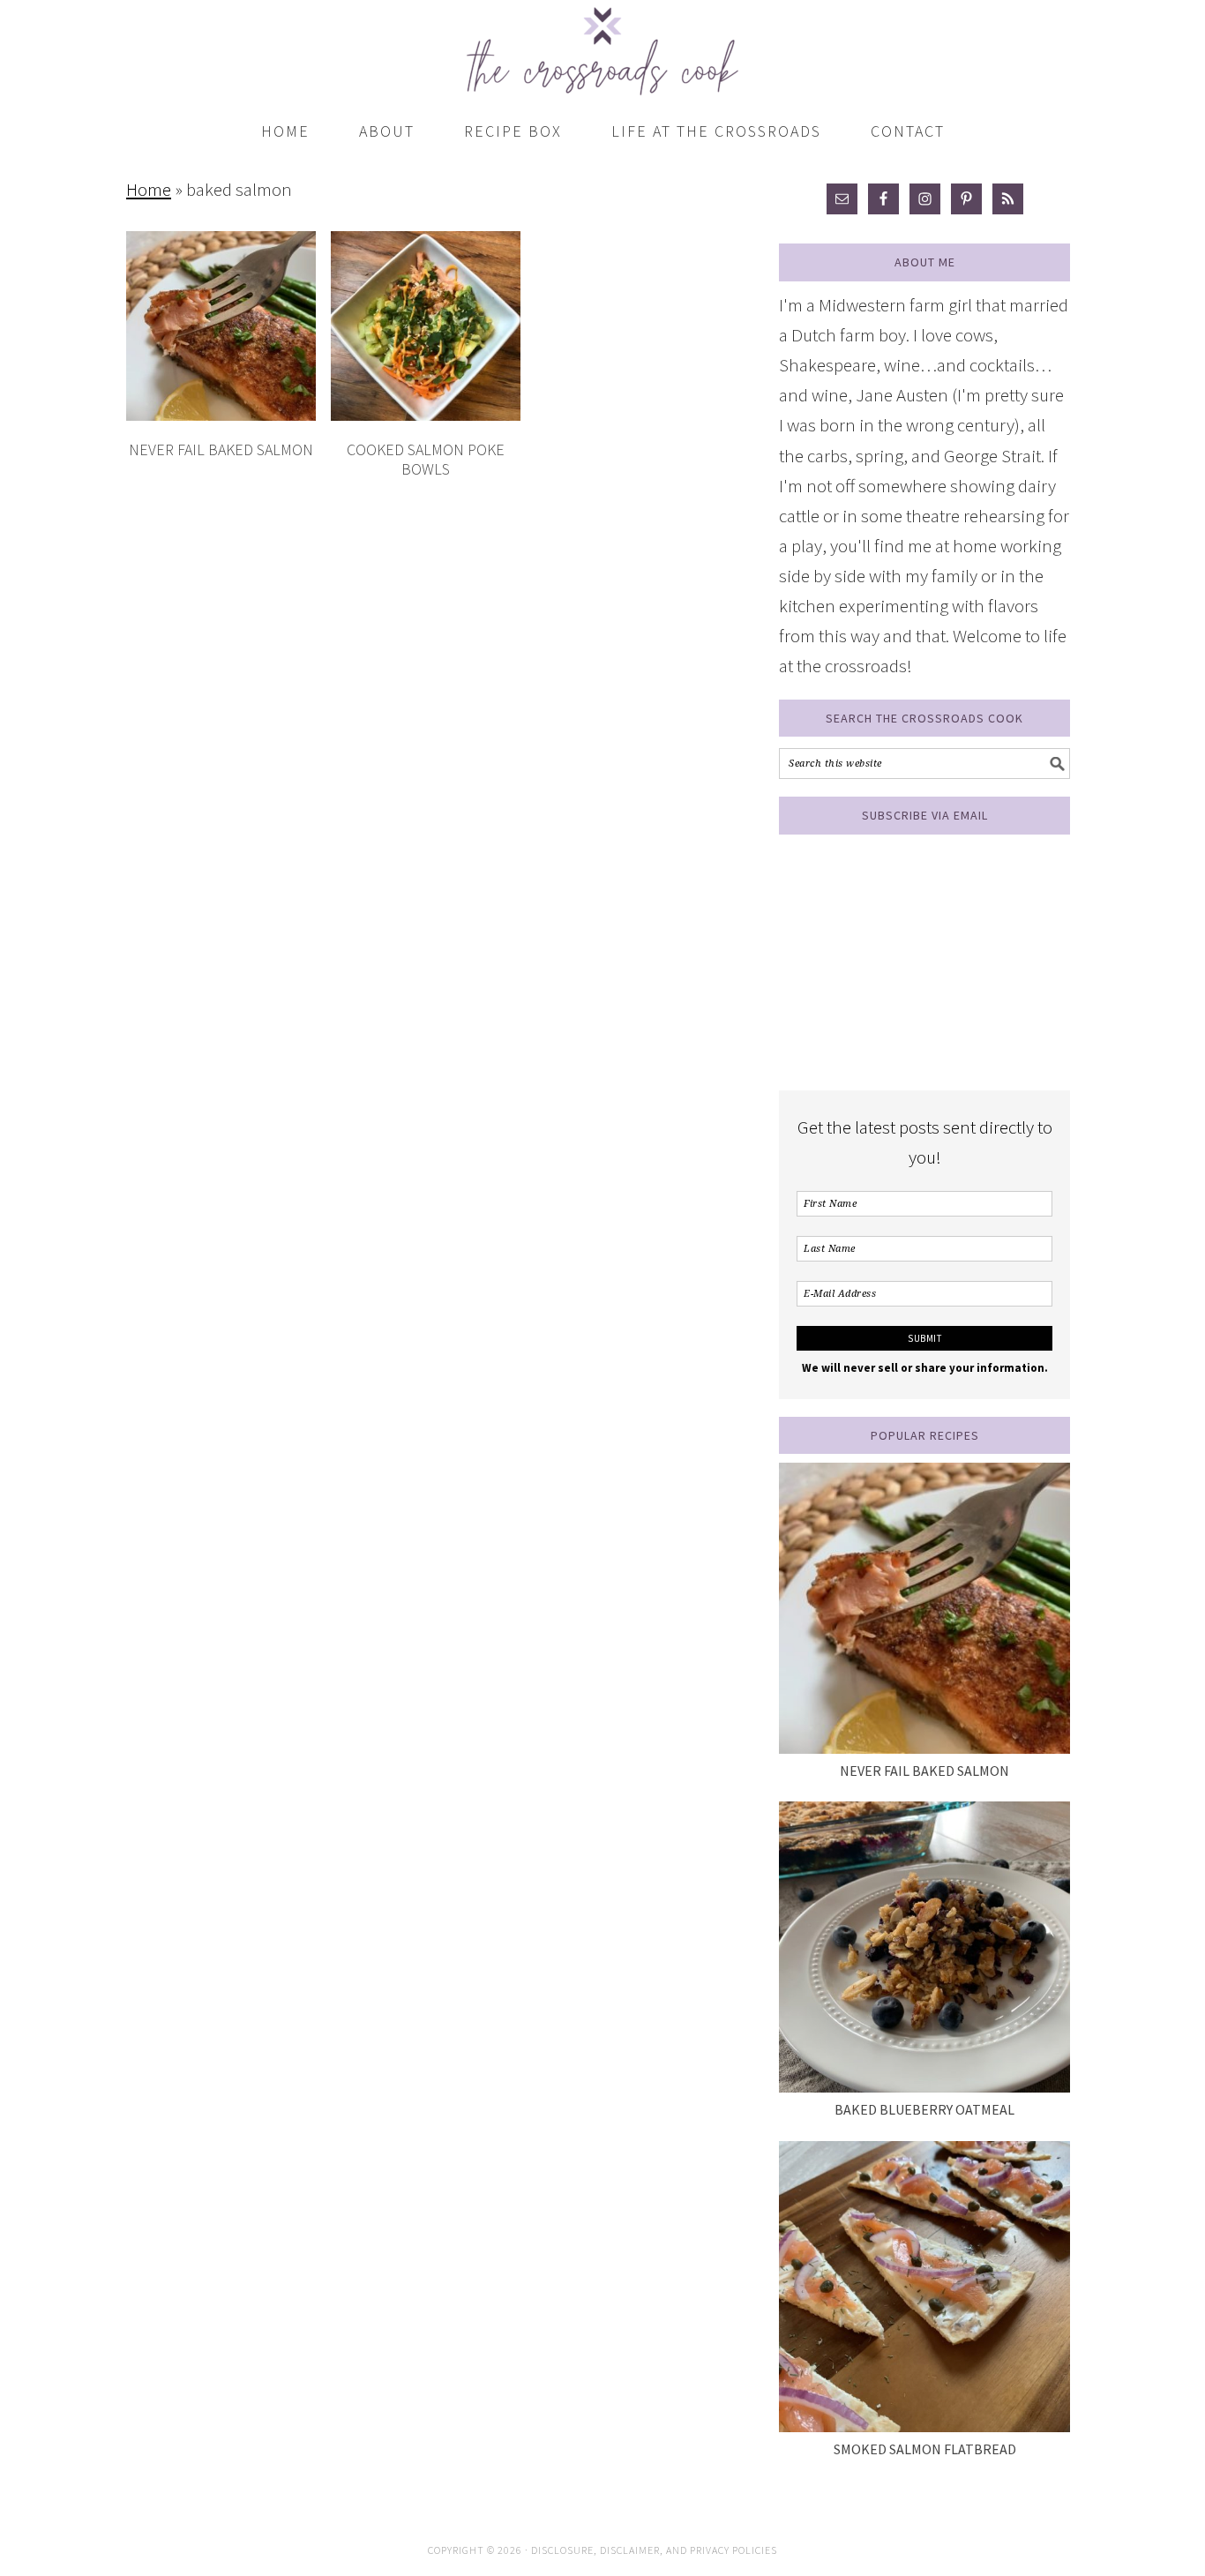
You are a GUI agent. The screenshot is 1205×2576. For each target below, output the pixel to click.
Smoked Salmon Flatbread (925, 2449)
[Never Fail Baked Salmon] (924, 1608)
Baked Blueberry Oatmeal (924, 2109)
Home (149, 189)
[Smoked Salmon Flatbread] (924, 2287)
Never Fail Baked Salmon (221, 449)
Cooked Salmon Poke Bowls (426, 459)
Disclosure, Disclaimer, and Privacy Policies (654, 2550)
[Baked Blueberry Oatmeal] (924, 1947)
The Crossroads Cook (602, 44)
